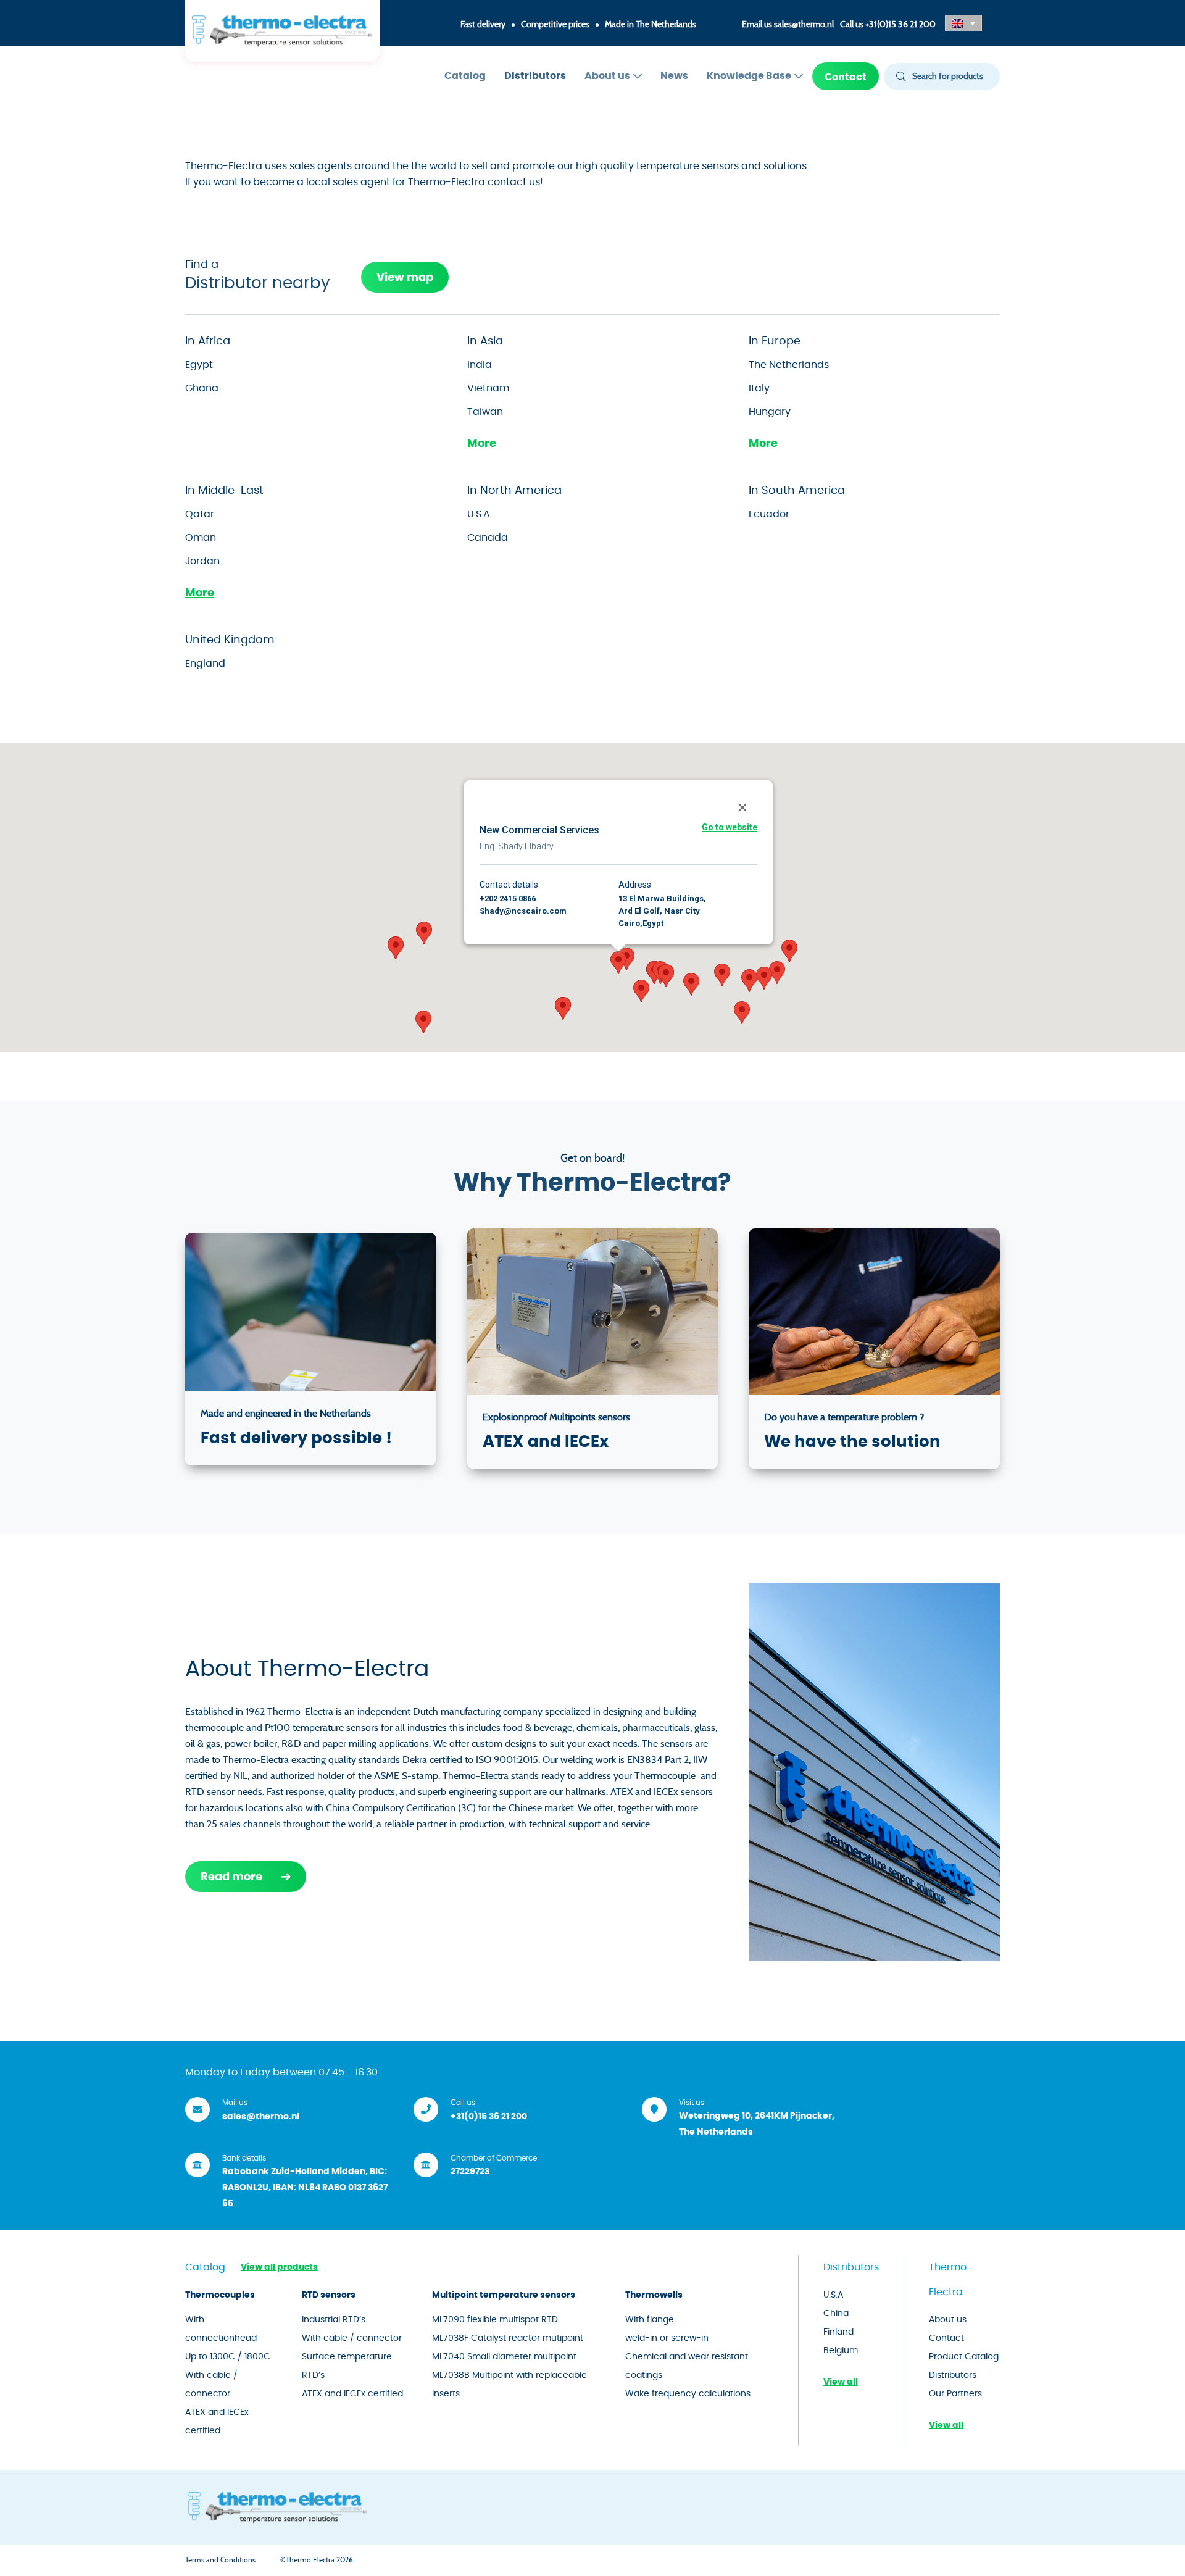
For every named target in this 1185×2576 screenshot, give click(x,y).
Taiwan (485, 412)
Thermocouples (220, 2295)
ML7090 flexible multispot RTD (495, 2320)
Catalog (465, 76)
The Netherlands (789, 365)
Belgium (841, 2351)
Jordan (202, 561)
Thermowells (654, 2295)
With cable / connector (211, 2385)
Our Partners (955, 2394)
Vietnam (488, 388)
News (674, 76)
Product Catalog (964, 2357)
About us (607, 76)
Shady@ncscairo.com (523, 911)
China (836, 2314)
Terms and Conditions (220, 2560)
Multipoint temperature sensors (504, 2295)
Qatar (200, 514)
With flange (650, 2320)
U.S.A (479, 514)
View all (841, 2382)
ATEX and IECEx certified (217, 2422)
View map (405, 278)
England (205, 664)
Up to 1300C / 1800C (228, 2357)
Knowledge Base (749, 76)
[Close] (742, 807)
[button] (963, 23)
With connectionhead (221, 2329)
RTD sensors (329, 2295)
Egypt (199, 365)
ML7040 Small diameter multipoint (504, 2357)
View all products (279, 2267)
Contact (846, 77)
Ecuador (769, 514)
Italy (759, 388)
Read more (231, 1877)
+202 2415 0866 (508, 898)
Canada (488, 538)
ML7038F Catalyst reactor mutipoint (508, 2338)
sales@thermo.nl (804, 25)
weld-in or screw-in (667, 2338)
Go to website (730, 827)
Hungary (770, 412)
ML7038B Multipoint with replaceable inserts (509, 2385)
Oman (201, 538)
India (480, 365)
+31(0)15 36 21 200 (900, 25)
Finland (838, 2332)
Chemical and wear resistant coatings (687, 2366)
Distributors (535, 76)
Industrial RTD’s (334, 2320)
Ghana (202, 388)
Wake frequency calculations (688, 2394)
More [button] (482, 444)
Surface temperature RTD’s (347, 2366)
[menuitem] (465, 76)
